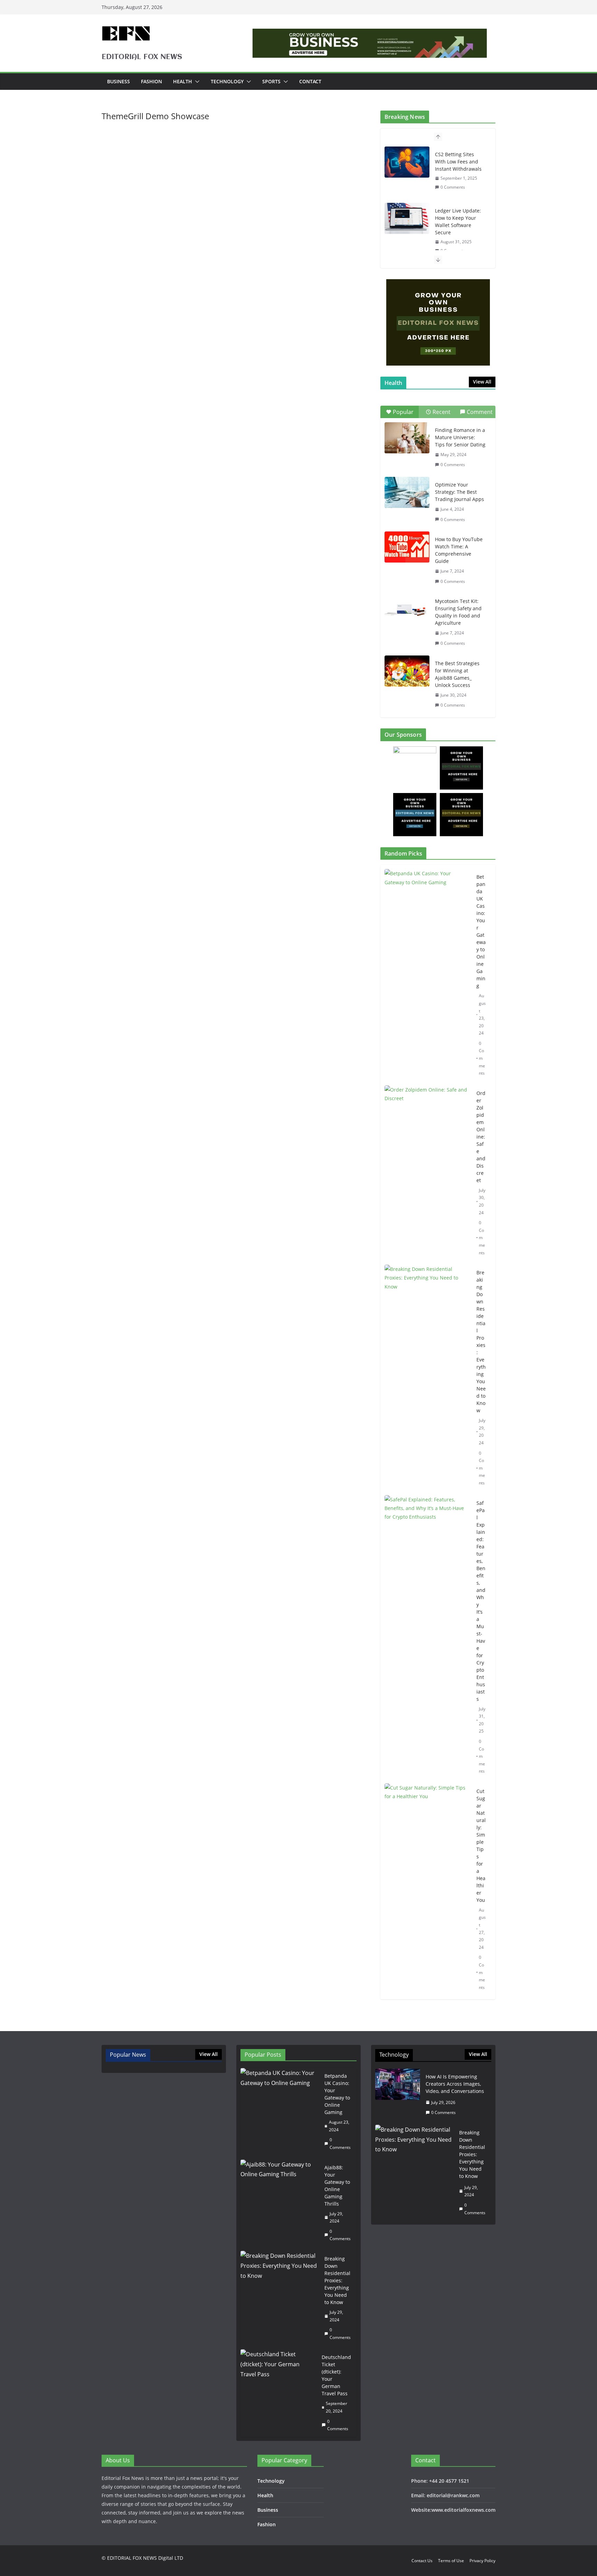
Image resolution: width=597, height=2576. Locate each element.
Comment (480, 412)
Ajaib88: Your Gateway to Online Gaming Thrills (337, 2186)
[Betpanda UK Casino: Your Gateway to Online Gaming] (428, 975)
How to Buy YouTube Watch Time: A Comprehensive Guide (459, 550)
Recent (442, 412)
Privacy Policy (482, 2561)
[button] (196, 82)
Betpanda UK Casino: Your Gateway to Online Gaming (481, 931)
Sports (271, 81)
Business (119, 81)
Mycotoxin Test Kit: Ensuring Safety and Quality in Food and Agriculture (458, 612)
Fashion (151, 81)
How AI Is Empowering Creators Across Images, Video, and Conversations (455, 2084)
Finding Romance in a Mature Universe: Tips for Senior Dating (460, 437)
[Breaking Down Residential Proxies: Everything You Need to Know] (428, 1378)
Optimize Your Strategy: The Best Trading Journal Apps (459, 492)
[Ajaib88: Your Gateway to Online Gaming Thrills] (280, 2203)
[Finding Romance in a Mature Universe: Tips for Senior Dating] (407, 438)
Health (183, 81)
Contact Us (422, 2561)
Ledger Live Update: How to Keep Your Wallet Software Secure (458, 221)
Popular (403, 412)
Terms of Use (451, 2561)
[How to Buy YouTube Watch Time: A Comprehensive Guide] (407, 547)
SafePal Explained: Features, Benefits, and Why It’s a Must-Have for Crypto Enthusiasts (481, 1601)
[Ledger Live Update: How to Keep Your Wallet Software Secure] (407, 218)
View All (482, 382)
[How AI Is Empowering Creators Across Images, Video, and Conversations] (398, 2095)
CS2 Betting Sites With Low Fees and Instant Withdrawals (458, 162)
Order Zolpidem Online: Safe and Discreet (481, 1137)
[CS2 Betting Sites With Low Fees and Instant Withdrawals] (407, 162)
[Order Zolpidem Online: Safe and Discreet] (428, 1173)
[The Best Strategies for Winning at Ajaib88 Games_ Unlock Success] (407, 671)
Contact (310, 81)
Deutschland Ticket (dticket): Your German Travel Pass (336, 2375)
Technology (227, 81)
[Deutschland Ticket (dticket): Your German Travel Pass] (278, 2393)
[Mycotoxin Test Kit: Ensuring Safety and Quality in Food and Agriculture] (407, 609)
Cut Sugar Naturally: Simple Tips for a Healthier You (481, 1846)
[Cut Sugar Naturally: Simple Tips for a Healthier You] (428, 1889)
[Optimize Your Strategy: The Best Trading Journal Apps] (407, 492)
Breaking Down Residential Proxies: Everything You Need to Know (481, 1341)
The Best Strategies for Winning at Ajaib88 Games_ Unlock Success (457, 674)
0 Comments (453, 187)
